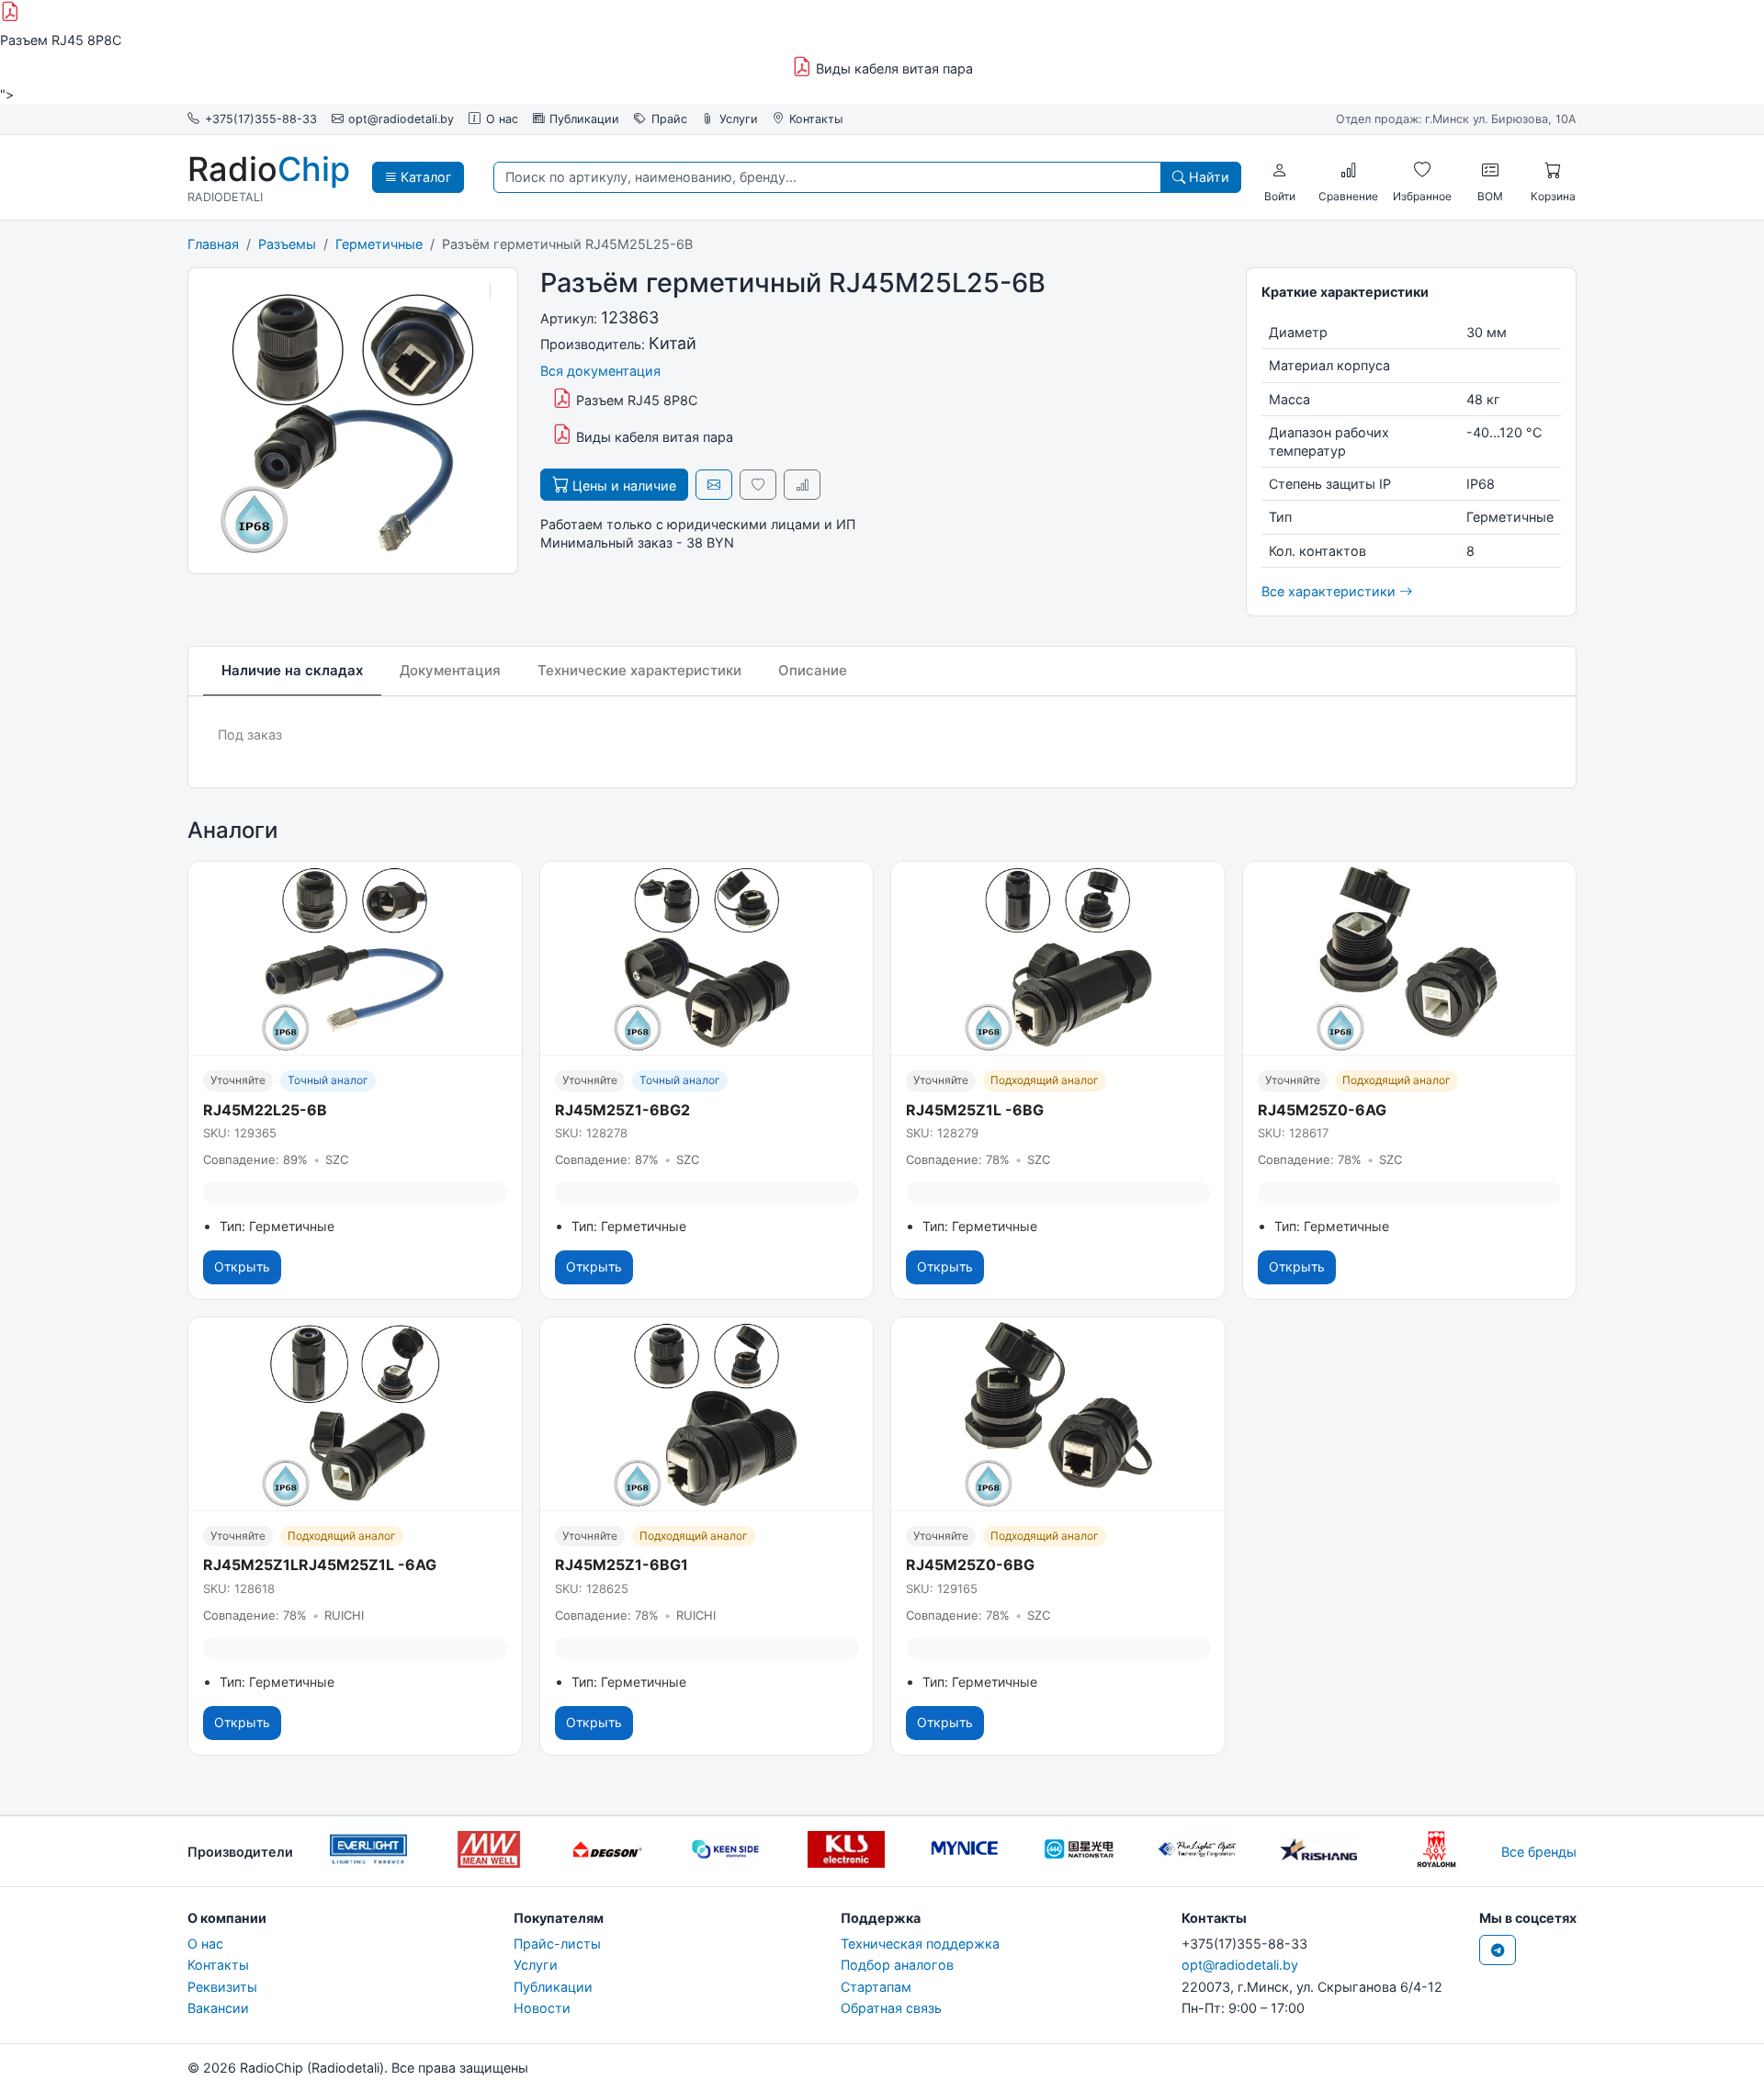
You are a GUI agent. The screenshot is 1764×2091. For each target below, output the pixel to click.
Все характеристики (1330, 591)
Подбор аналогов (897, 1965)
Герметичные (379, 244)
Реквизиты (222, 1987)
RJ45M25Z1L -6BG (975, 1110)
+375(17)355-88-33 (261, 119)
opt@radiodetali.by (401, 119)
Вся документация (600, 371)
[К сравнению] (802, 485)
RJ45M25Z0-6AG (1322, 1110)
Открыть (242, 1266)
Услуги (739, 119)
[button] (1280, 171)
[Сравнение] (1349, 171)
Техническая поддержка (920, 1944)
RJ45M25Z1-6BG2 (622, 1110)
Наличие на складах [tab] (292, 670)
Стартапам (876, 1987)
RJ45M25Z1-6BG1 (622, 1565)
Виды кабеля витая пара (893, 68)
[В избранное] (758, 485)
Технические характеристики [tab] (639, 670)
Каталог (424, 177)
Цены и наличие (622, 486)
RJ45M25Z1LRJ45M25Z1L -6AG (320, 1565)
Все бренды (1539, 1852)
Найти (1207, 177)
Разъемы (287, 244)
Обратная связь (891, 2008)
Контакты (816, 119)
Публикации (584, 119)
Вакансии (218, 2008)
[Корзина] (1553, 171)
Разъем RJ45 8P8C (635, 400)
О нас (502, 119)
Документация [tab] (450, 670)
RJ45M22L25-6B (265, 1110)
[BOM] (1490, 171)
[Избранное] (1422, 171)
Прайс (669, 119)
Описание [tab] (813, 670)
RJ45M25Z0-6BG (970, 1565)
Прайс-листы (557, 1944)
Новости (542, 2008)
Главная (213, 244)
